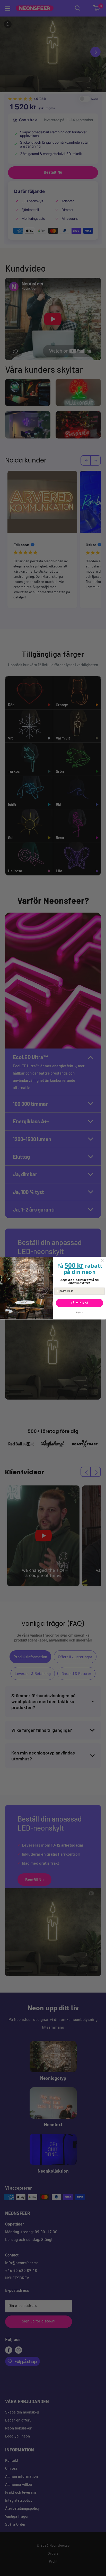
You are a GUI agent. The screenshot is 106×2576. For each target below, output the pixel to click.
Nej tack (80, 1312)
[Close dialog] (102, 1260)
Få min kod (79, 1303)
